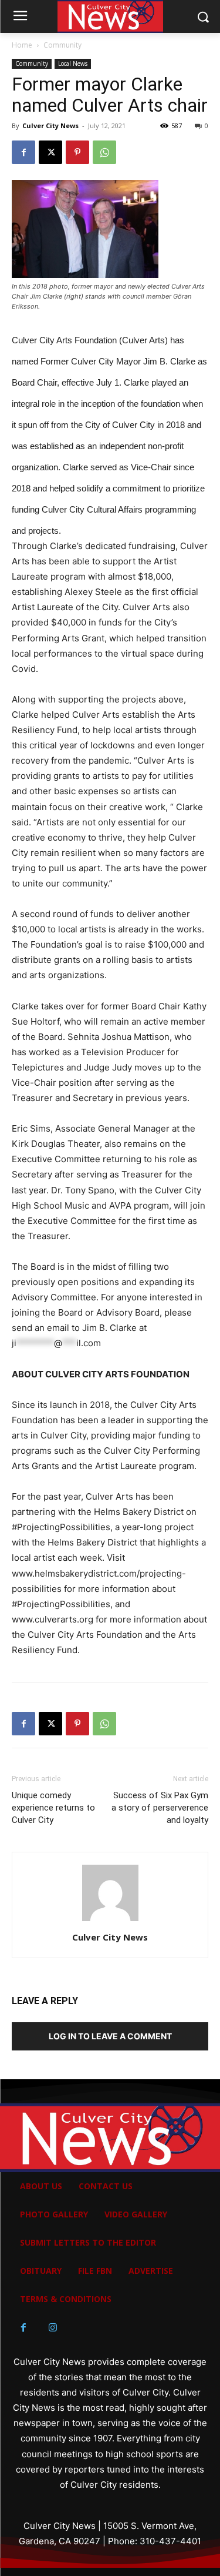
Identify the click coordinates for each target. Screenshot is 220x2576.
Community (62, 45)
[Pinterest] (77, 152)
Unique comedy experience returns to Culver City (53, 1808)
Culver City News (50, 126)
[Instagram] (53, 2328)
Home (22, 45)
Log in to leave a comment (110, 2036)
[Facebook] (23, 152)
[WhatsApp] (104, 152)
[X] (50, 152)
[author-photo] (110, 1921)
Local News (73, 63)
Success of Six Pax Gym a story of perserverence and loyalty (160, 1808)
